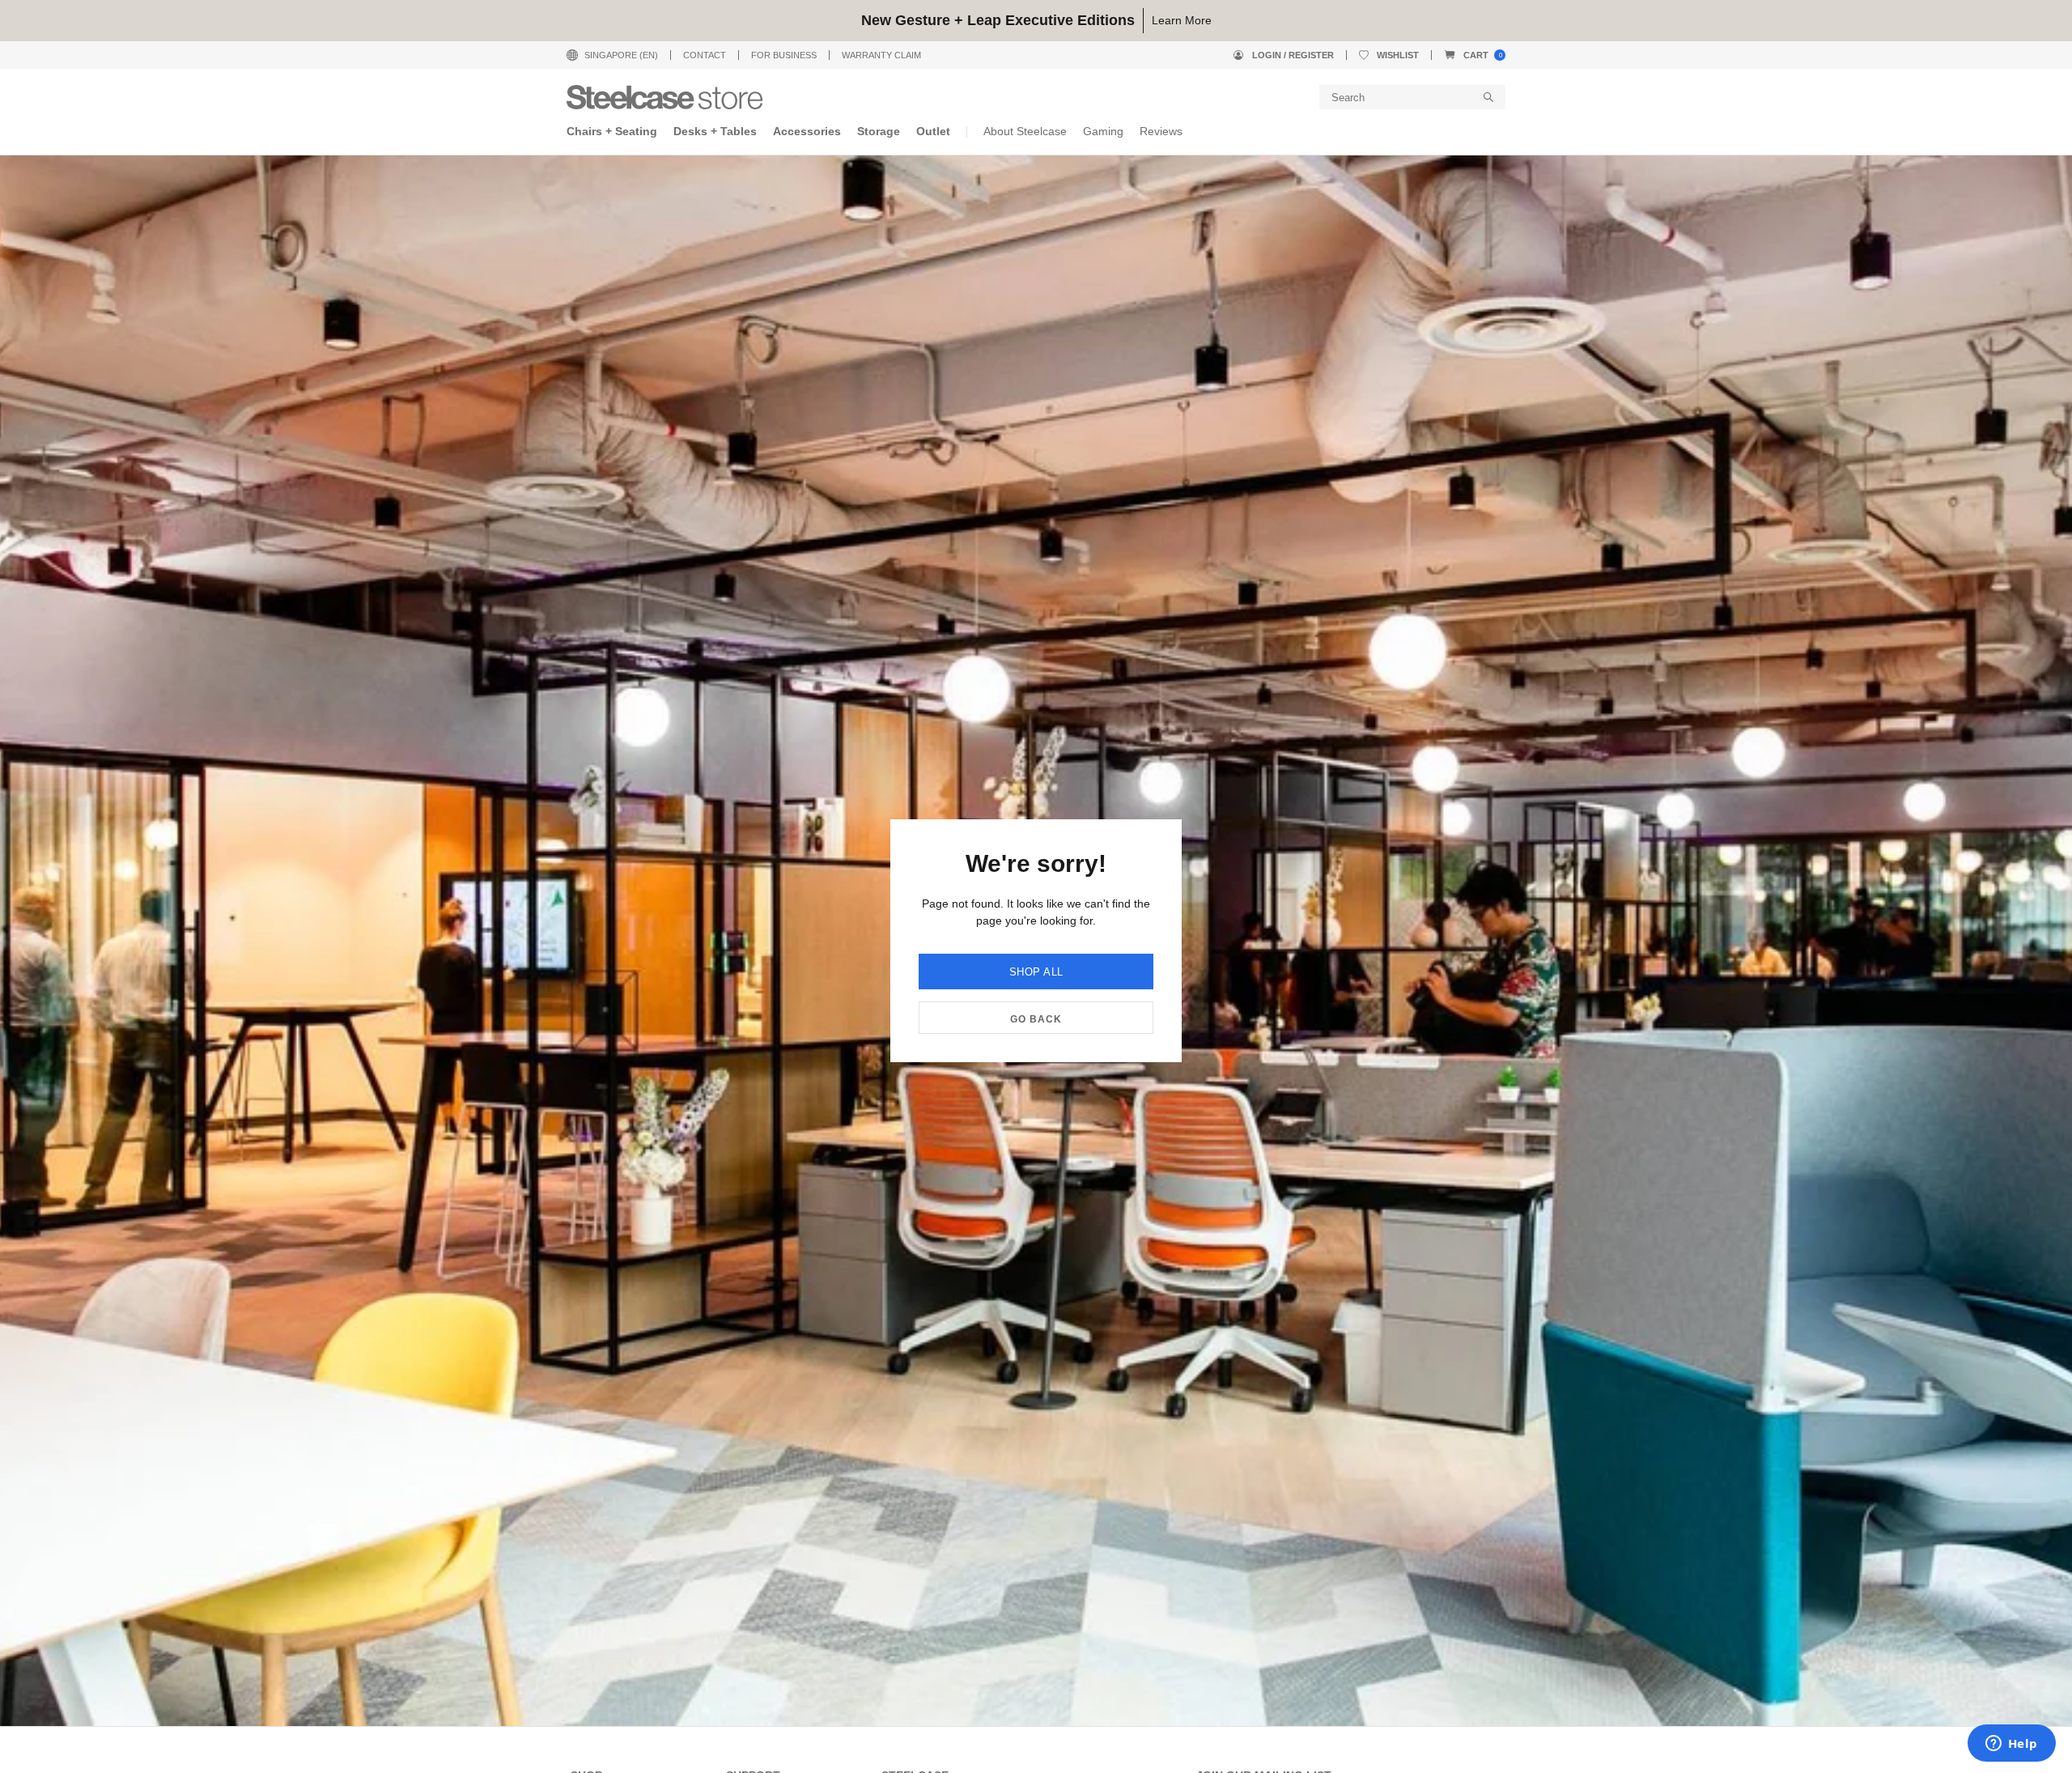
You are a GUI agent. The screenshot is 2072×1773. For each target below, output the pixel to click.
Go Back (1036, 1019)
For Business (784, 55)
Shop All (1036, 972)
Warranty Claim (881, 55)
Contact (705, 55)
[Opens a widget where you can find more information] (2011, 1745)
